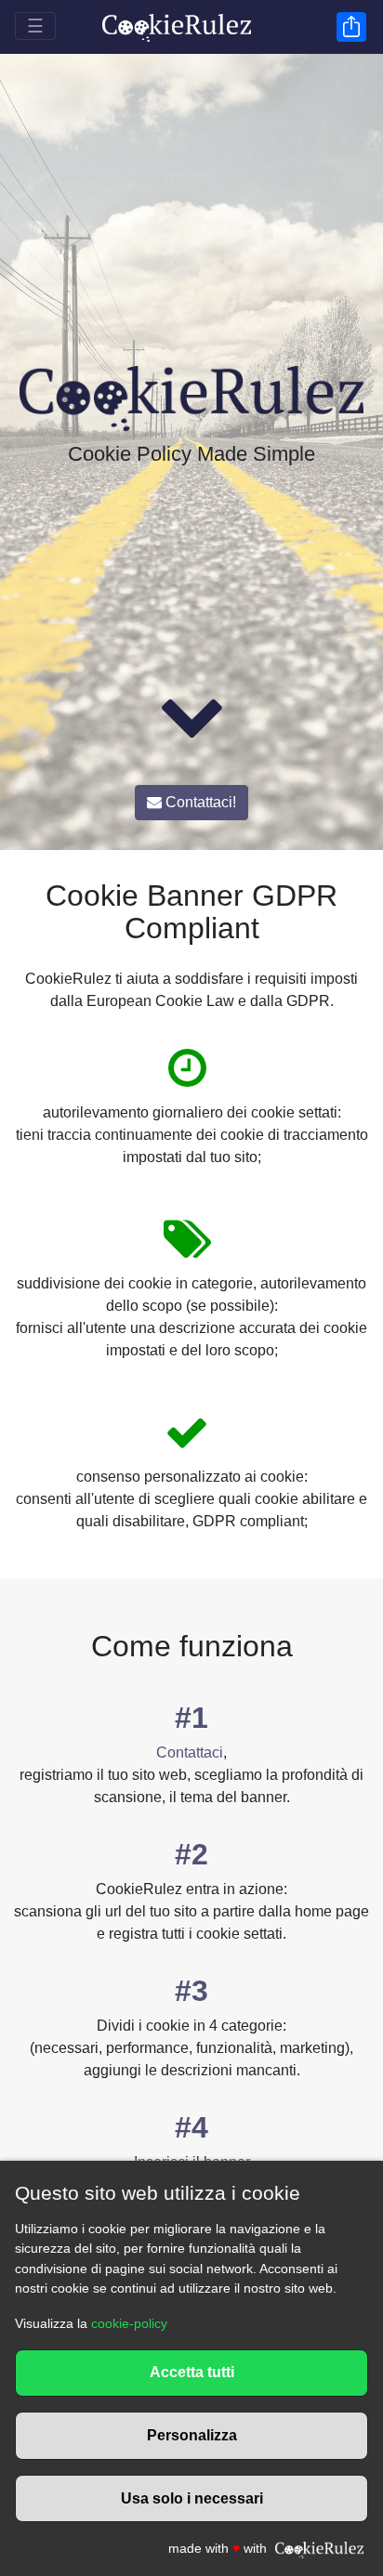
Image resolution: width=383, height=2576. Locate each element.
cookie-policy (129, 2323)
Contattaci (190, 1752)
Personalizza (192, 2435)
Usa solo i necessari (192, 2498)
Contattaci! (199, 802)
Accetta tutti (192, 2372)
